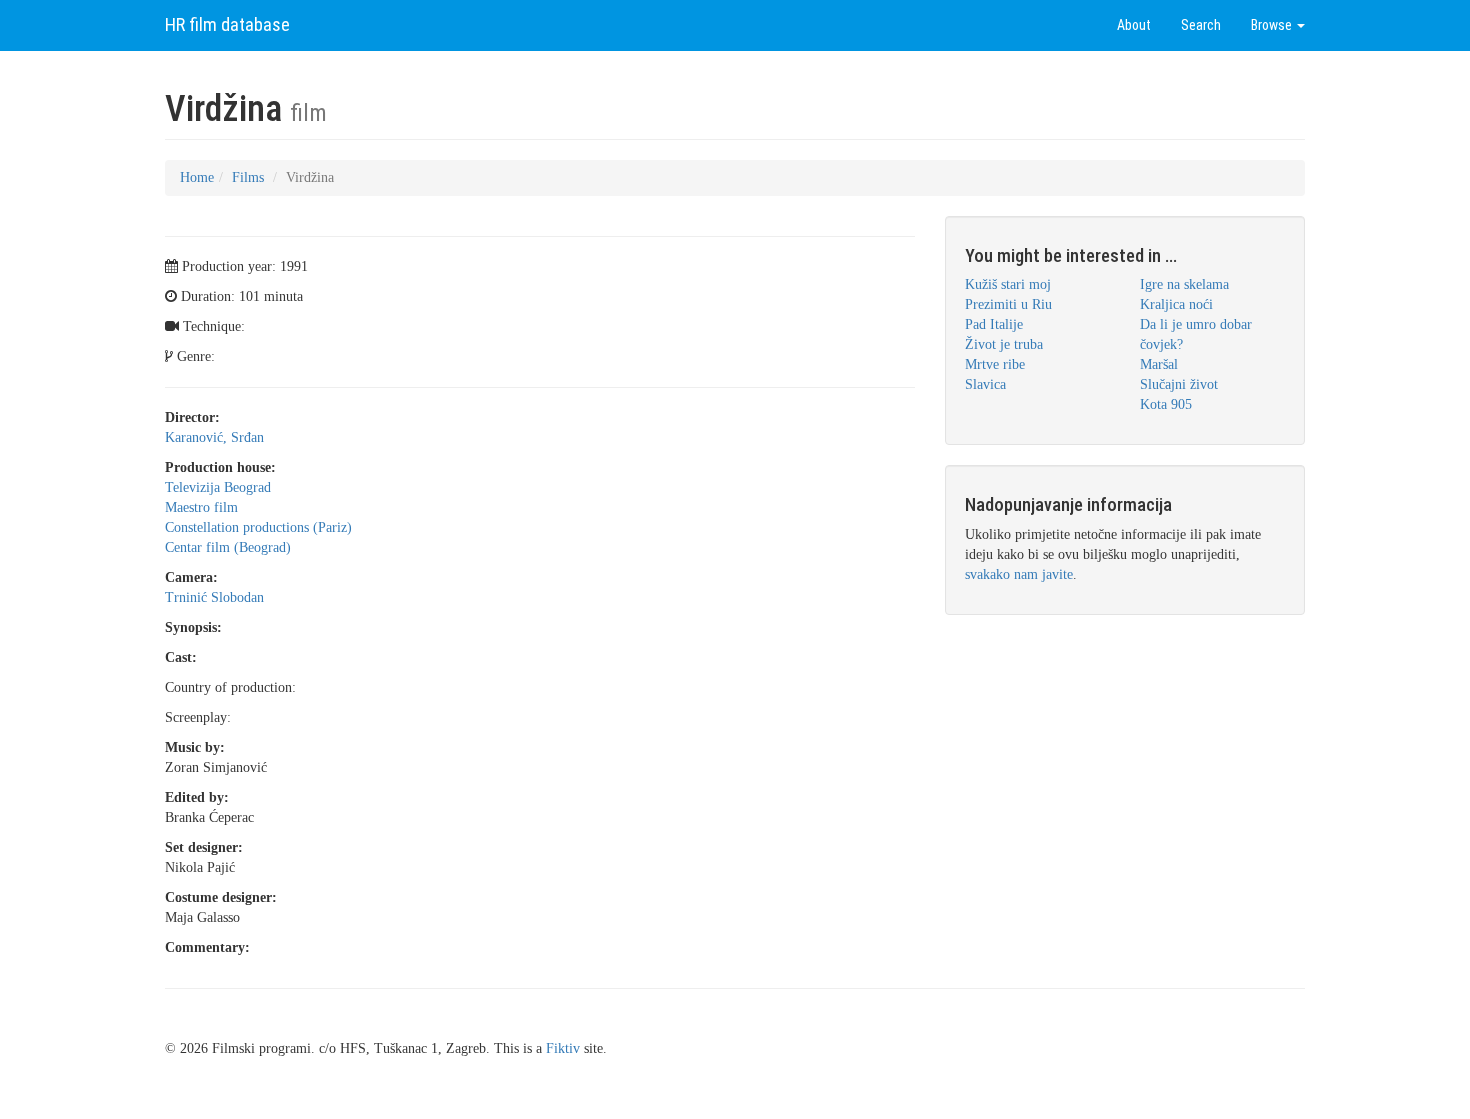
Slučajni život (1179, 384)
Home (197, 177)
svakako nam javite (1019, 574)
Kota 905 (1166, 404)
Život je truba (1004, 344)
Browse (1273, 25)
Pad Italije (994, 324)
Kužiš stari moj (1008, 284)
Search (1201, 25)
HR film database (227, 24)
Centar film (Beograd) (228, 547)
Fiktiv (563, 1048)
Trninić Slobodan (214, 597)
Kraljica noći (1176, 304)
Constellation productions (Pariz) (258, 527)
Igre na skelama (1184, 284)
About (1134, 25)
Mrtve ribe (995, 364)
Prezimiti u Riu (1008, 304)
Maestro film (201, 507)
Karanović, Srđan (214, 437)
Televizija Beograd (218, 487)
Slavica (985, 384)
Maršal (1159, 364)
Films (248, 177)
